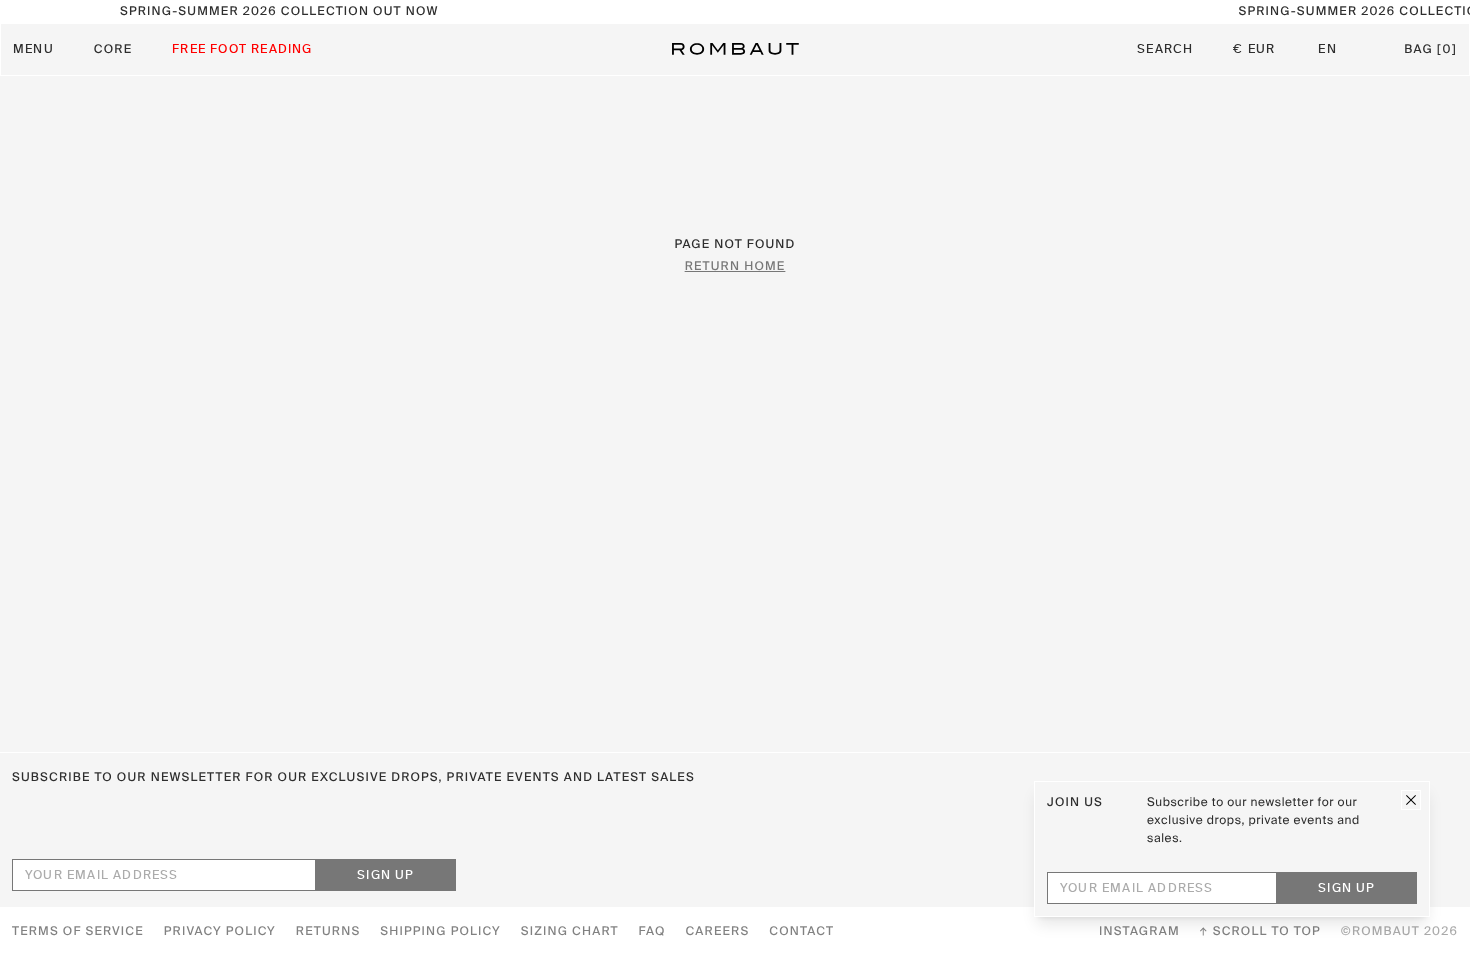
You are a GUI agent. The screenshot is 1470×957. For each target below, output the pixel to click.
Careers (718, 932)
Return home (735, 267)
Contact (801, 932)
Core (113, 50)
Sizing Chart (570, 932)
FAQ (652, 932)
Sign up (385, 876)
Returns (328, 932)
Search (1165, 50)
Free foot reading (242, 50)
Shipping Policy (440, 932)
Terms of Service (78, 932)
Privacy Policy (220, 932)
